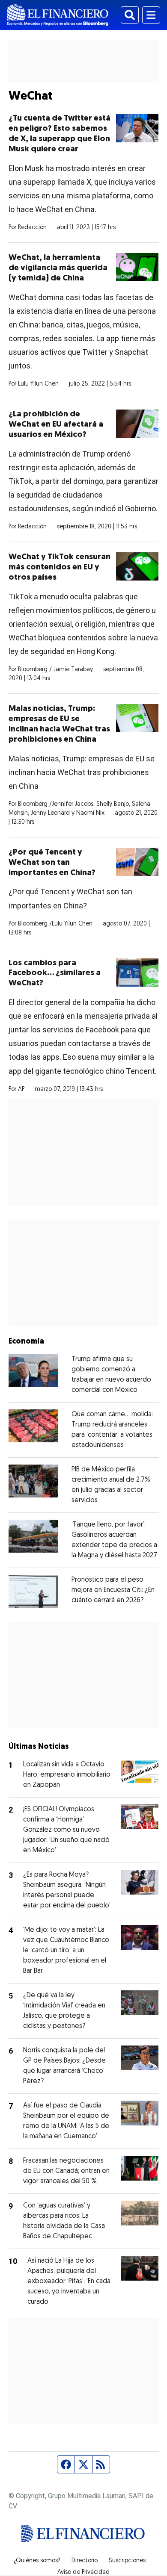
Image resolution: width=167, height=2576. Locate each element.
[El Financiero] (58, 15)
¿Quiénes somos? (37, 2561)
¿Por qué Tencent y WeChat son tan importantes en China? (52, 863)
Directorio (85, 2561)
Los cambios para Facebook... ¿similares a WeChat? (55, 974)
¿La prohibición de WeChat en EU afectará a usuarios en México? (56, 425)
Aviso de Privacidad (83, 2573)
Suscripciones (127, 2561)
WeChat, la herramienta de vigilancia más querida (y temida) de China (58, 268)
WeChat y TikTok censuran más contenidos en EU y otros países (60, 567)
